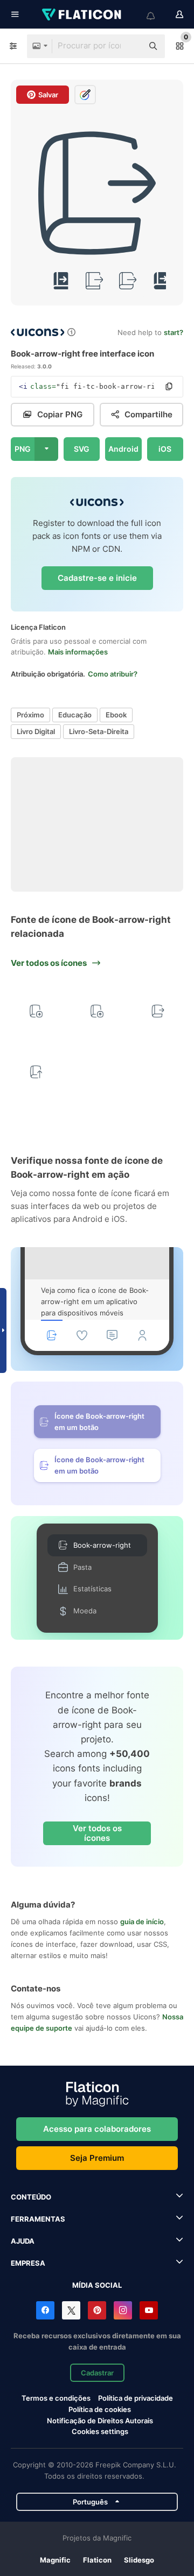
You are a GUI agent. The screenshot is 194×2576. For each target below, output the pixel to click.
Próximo (30, 715)
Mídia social (97, 2285)
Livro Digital (36, 731)
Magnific (55, 2560)
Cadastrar (97, 2373)
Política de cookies (100, 2409)
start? (174, 332)
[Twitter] (71, 2310)
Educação (75, 715)
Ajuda (23, 2241)
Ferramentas (38, 2219)
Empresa (28, 2263)
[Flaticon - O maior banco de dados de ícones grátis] (82, 15)
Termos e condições (56, 2398)
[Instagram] (123, 2310)
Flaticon (97, 2560)
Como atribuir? (113, 674)
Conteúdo (31, 2197)
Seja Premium (97, 2158)
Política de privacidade (136, 2398)
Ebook (116, 715)
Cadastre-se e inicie (97, 578)
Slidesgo (139, 2560)
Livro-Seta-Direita (99, 731)
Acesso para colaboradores (97, 2129)
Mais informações (78, 652)
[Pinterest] (97, 2310)
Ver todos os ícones (97, 1833)
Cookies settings (100, 2432)
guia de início (142, 1922)
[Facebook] (45, 2310)
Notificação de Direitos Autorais (100, 2421)
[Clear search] (129, 46)
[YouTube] (149, 2310)
